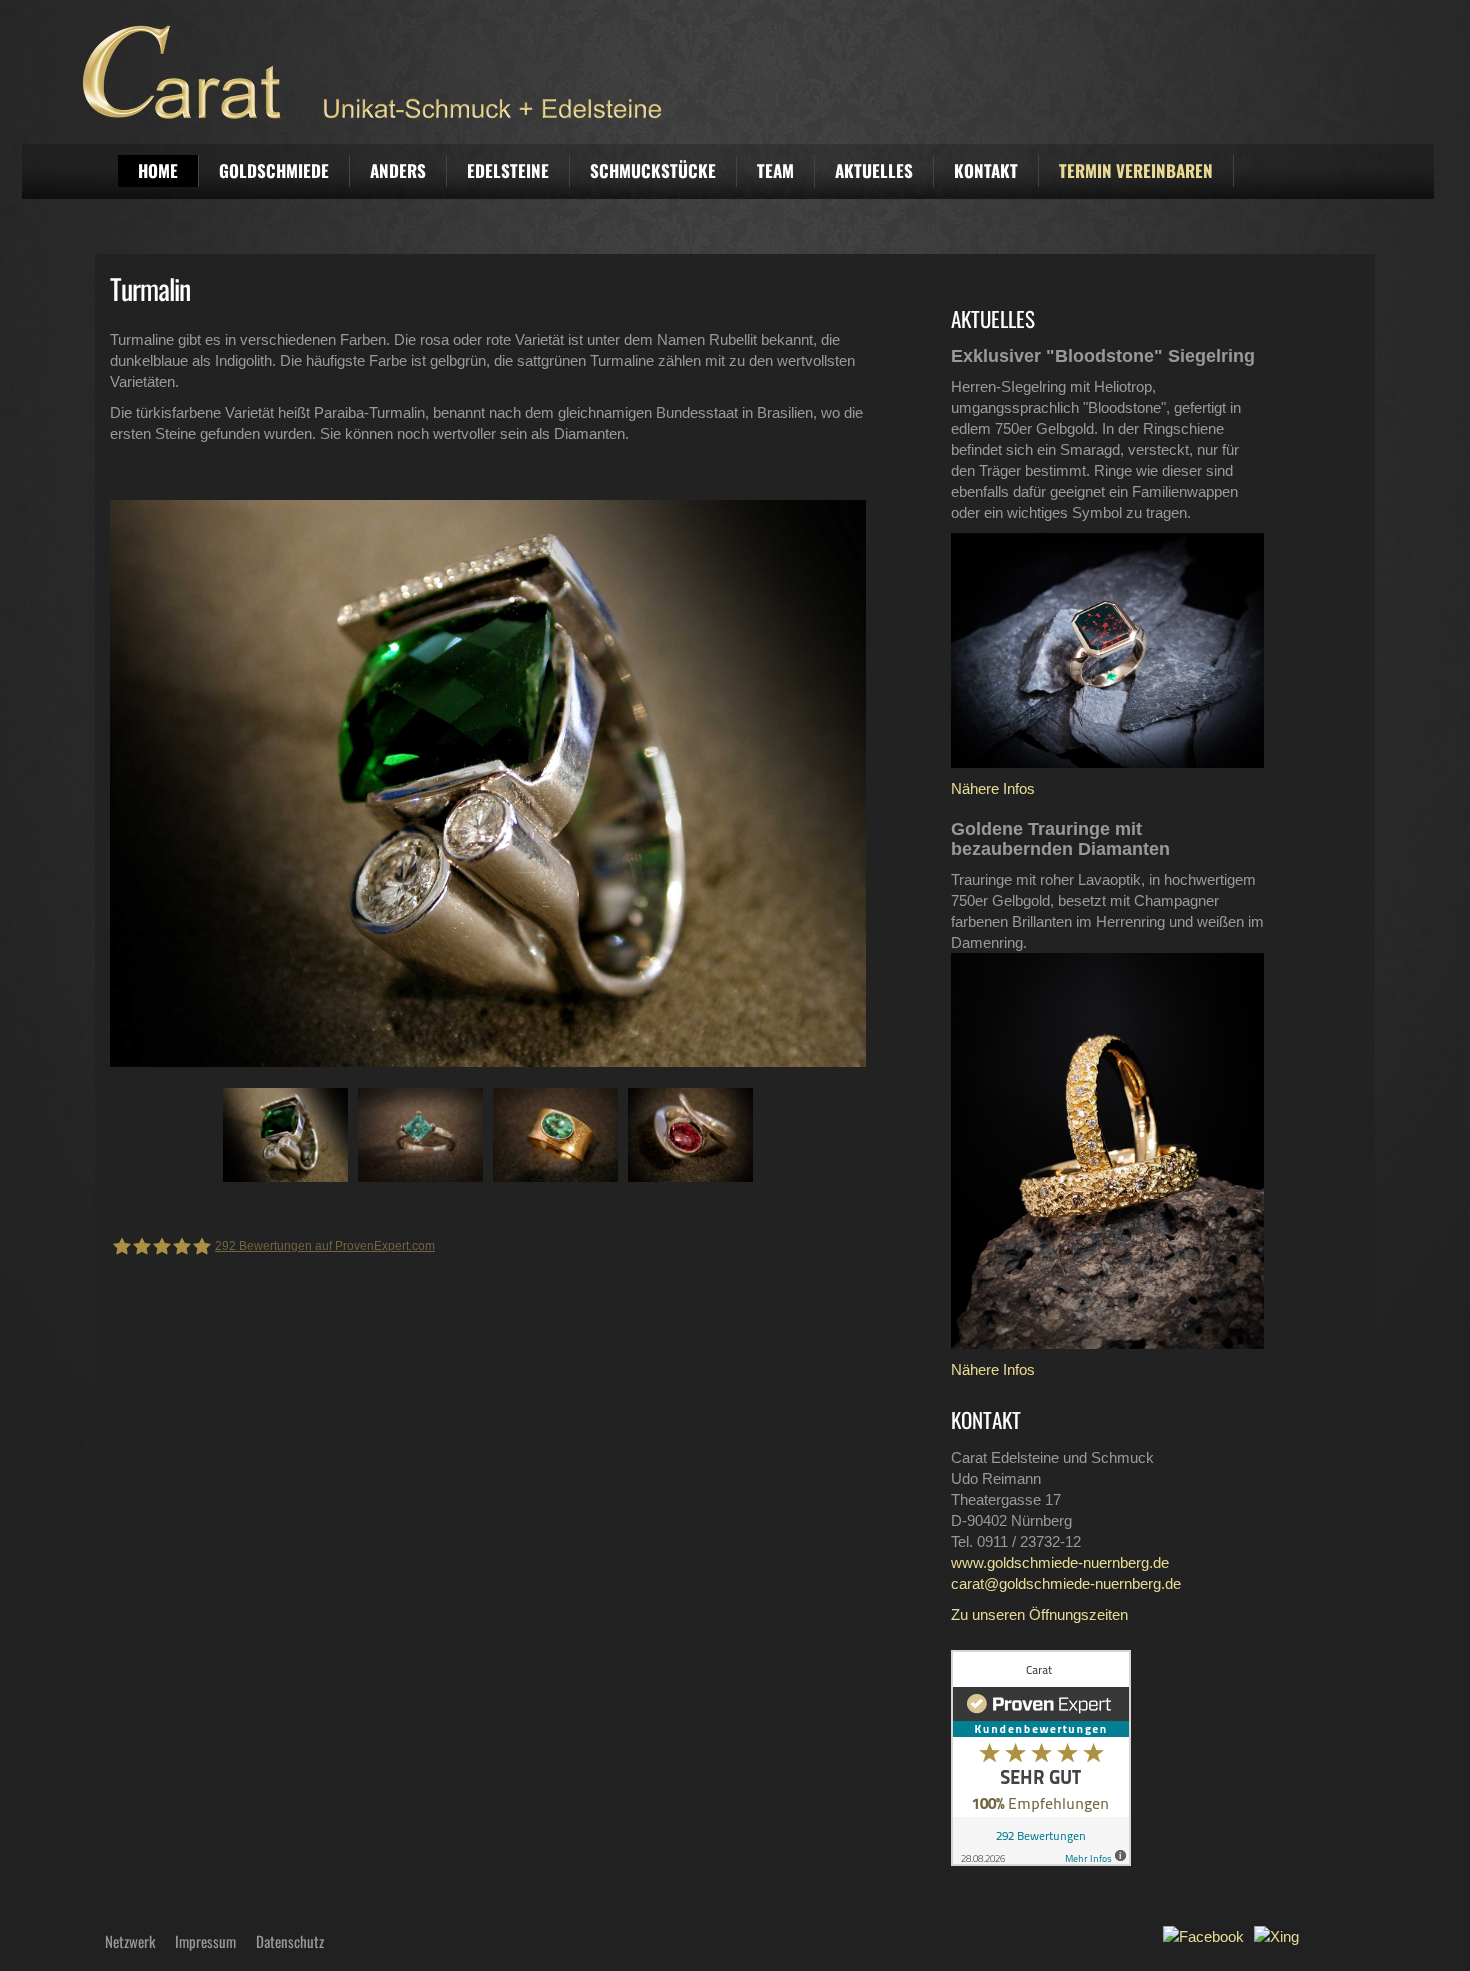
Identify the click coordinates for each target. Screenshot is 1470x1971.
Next (835, 782)
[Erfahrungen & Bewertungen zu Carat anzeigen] (1041, 1756)
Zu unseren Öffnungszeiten (1039, 1614)
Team (775, 170)
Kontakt (986, 170)
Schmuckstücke (653, 170)
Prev (111, 782)
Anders (398, 170)
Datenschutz (290, 1941)
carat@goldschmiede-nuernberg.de (1066, 1583)
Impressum (205, 1941)
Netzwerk (130, 1941)
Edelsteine (508, 170)
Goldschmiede (274, 170)
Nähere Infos (993, 788)
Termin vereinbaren (1136, 170)
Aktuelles (874, 170)
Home (158, 170)
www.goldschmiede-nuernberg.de (1060, 1562)
